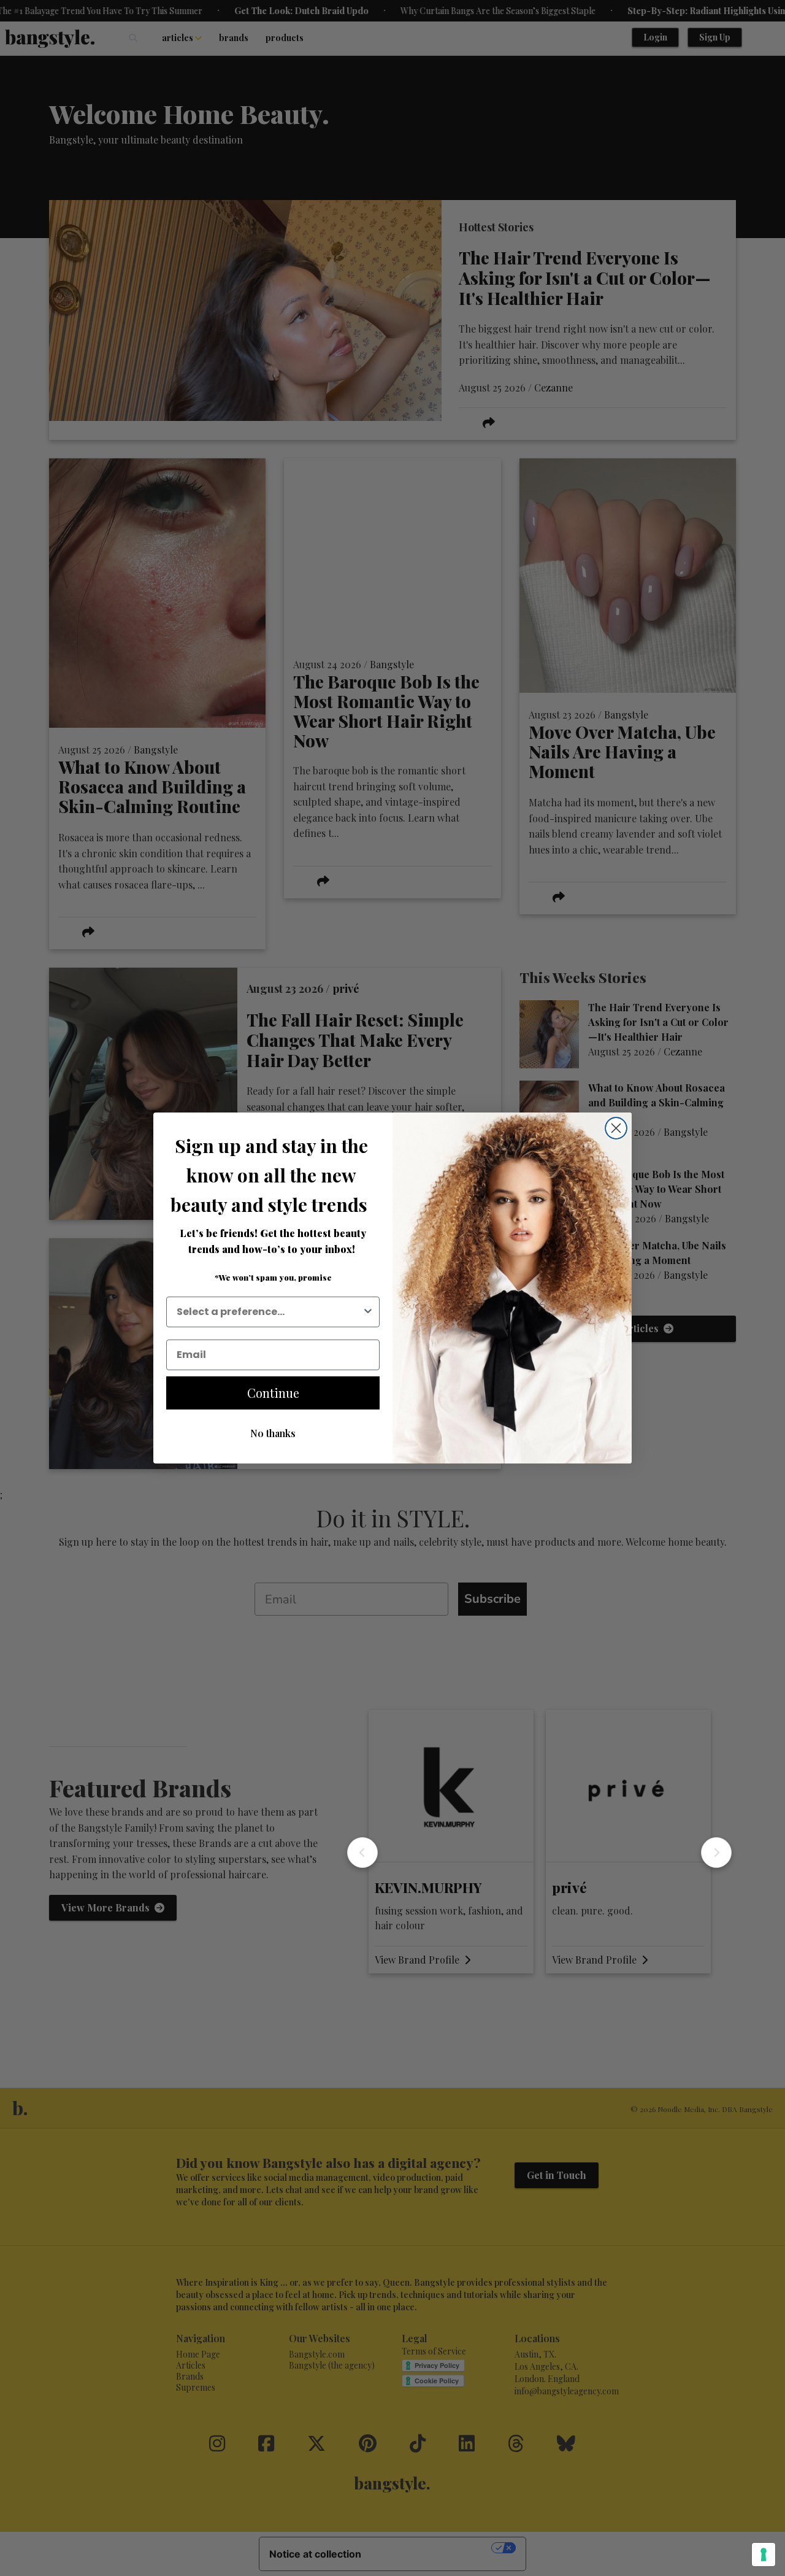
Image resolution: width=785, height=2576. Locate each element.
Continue (273, 1393)
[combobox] (269, 1312)
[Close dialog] (616, 1128)
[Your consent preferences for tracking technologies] (764, 2555)
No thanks (273, 1433)
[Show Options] (368, 1312)
